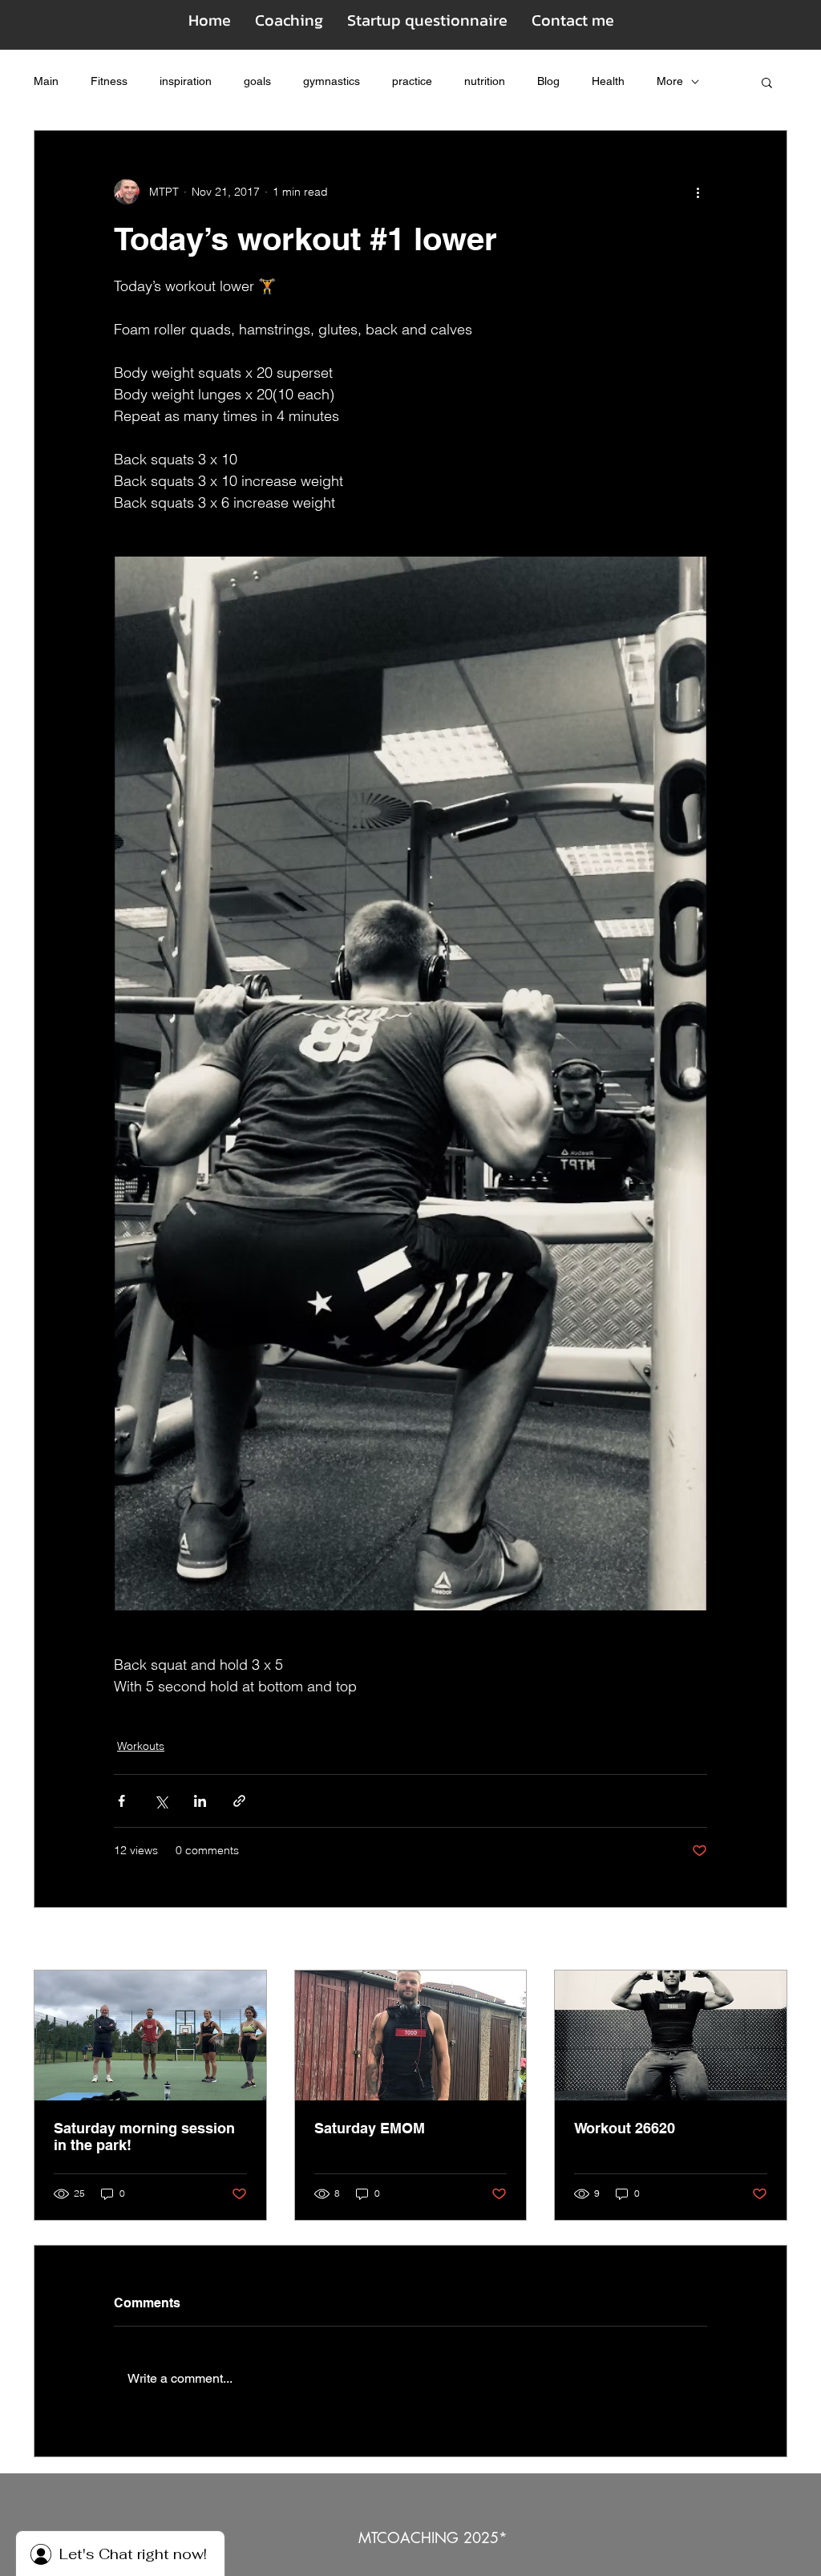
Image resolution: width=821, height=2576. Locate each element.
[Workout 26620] (671, 2035)
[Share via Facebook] (121, 1801)
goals (257, 81)
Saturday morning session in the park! (144, 2137)
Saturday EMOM (370, 2128)
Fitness (109, 81)
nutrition (485, 81)
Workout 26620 (625, 2128)
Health (608, 81)
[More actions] (698, 192)
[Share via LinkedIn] (200, 1801)
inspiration (186, 81)
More (670, 81)
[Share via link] (239, 1801)
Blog (548, 81)
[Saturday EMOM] (411, 2035)
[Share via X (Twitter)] (161, 1801)
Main (46, 81)
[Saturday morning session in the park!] (150, 2035)
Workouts (141, 1746)
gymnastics (332, 81)
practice (412, 81)
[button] (767, 82)
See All (770, 1940)
